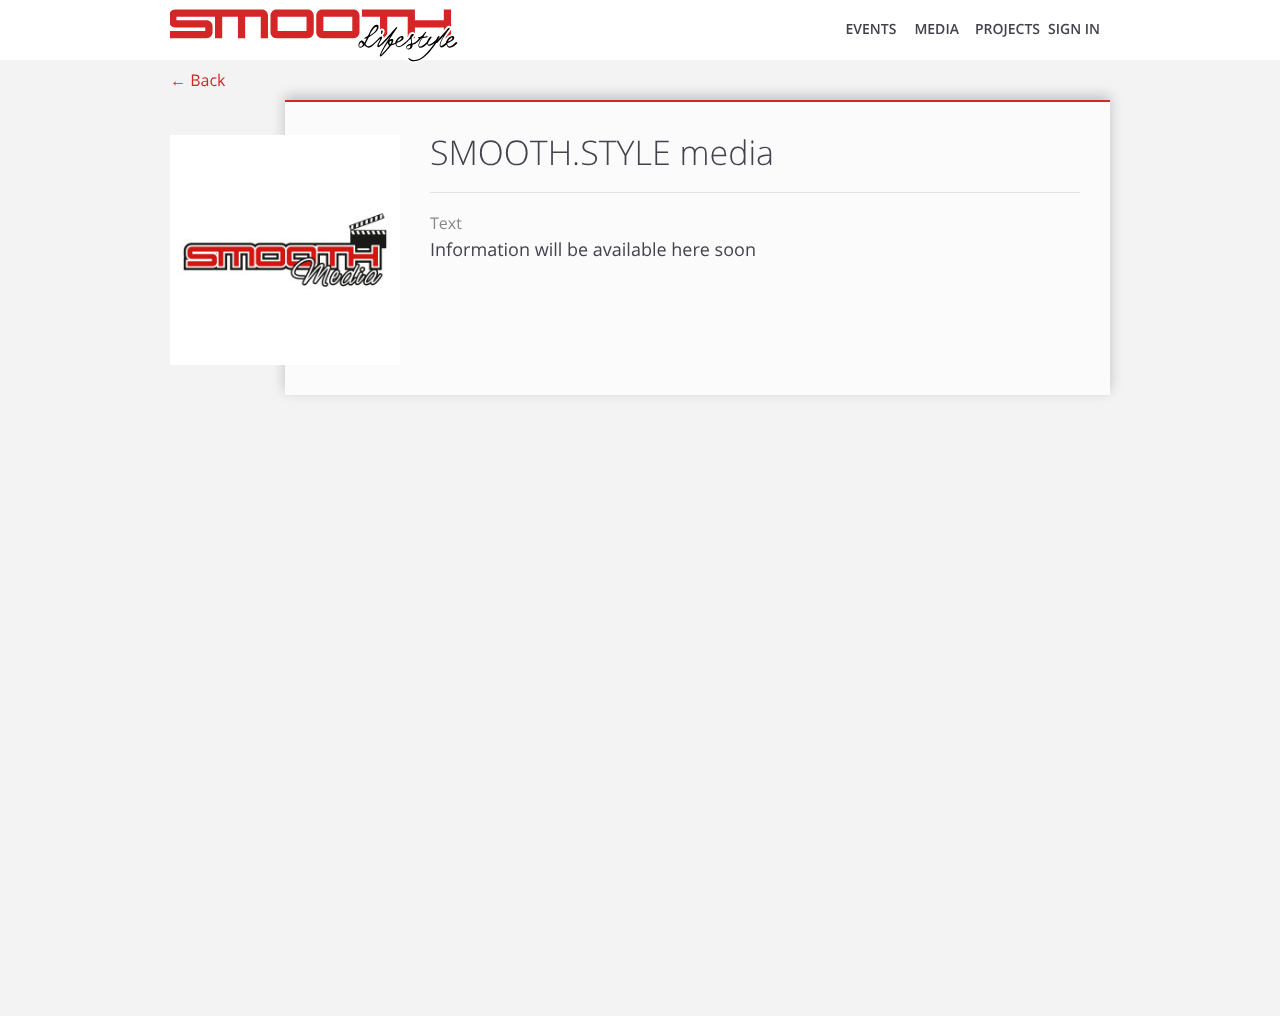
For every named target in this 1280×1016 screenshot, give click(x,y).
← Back (197, 80)
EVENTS (870, 29)
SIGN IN (1074, 29)
